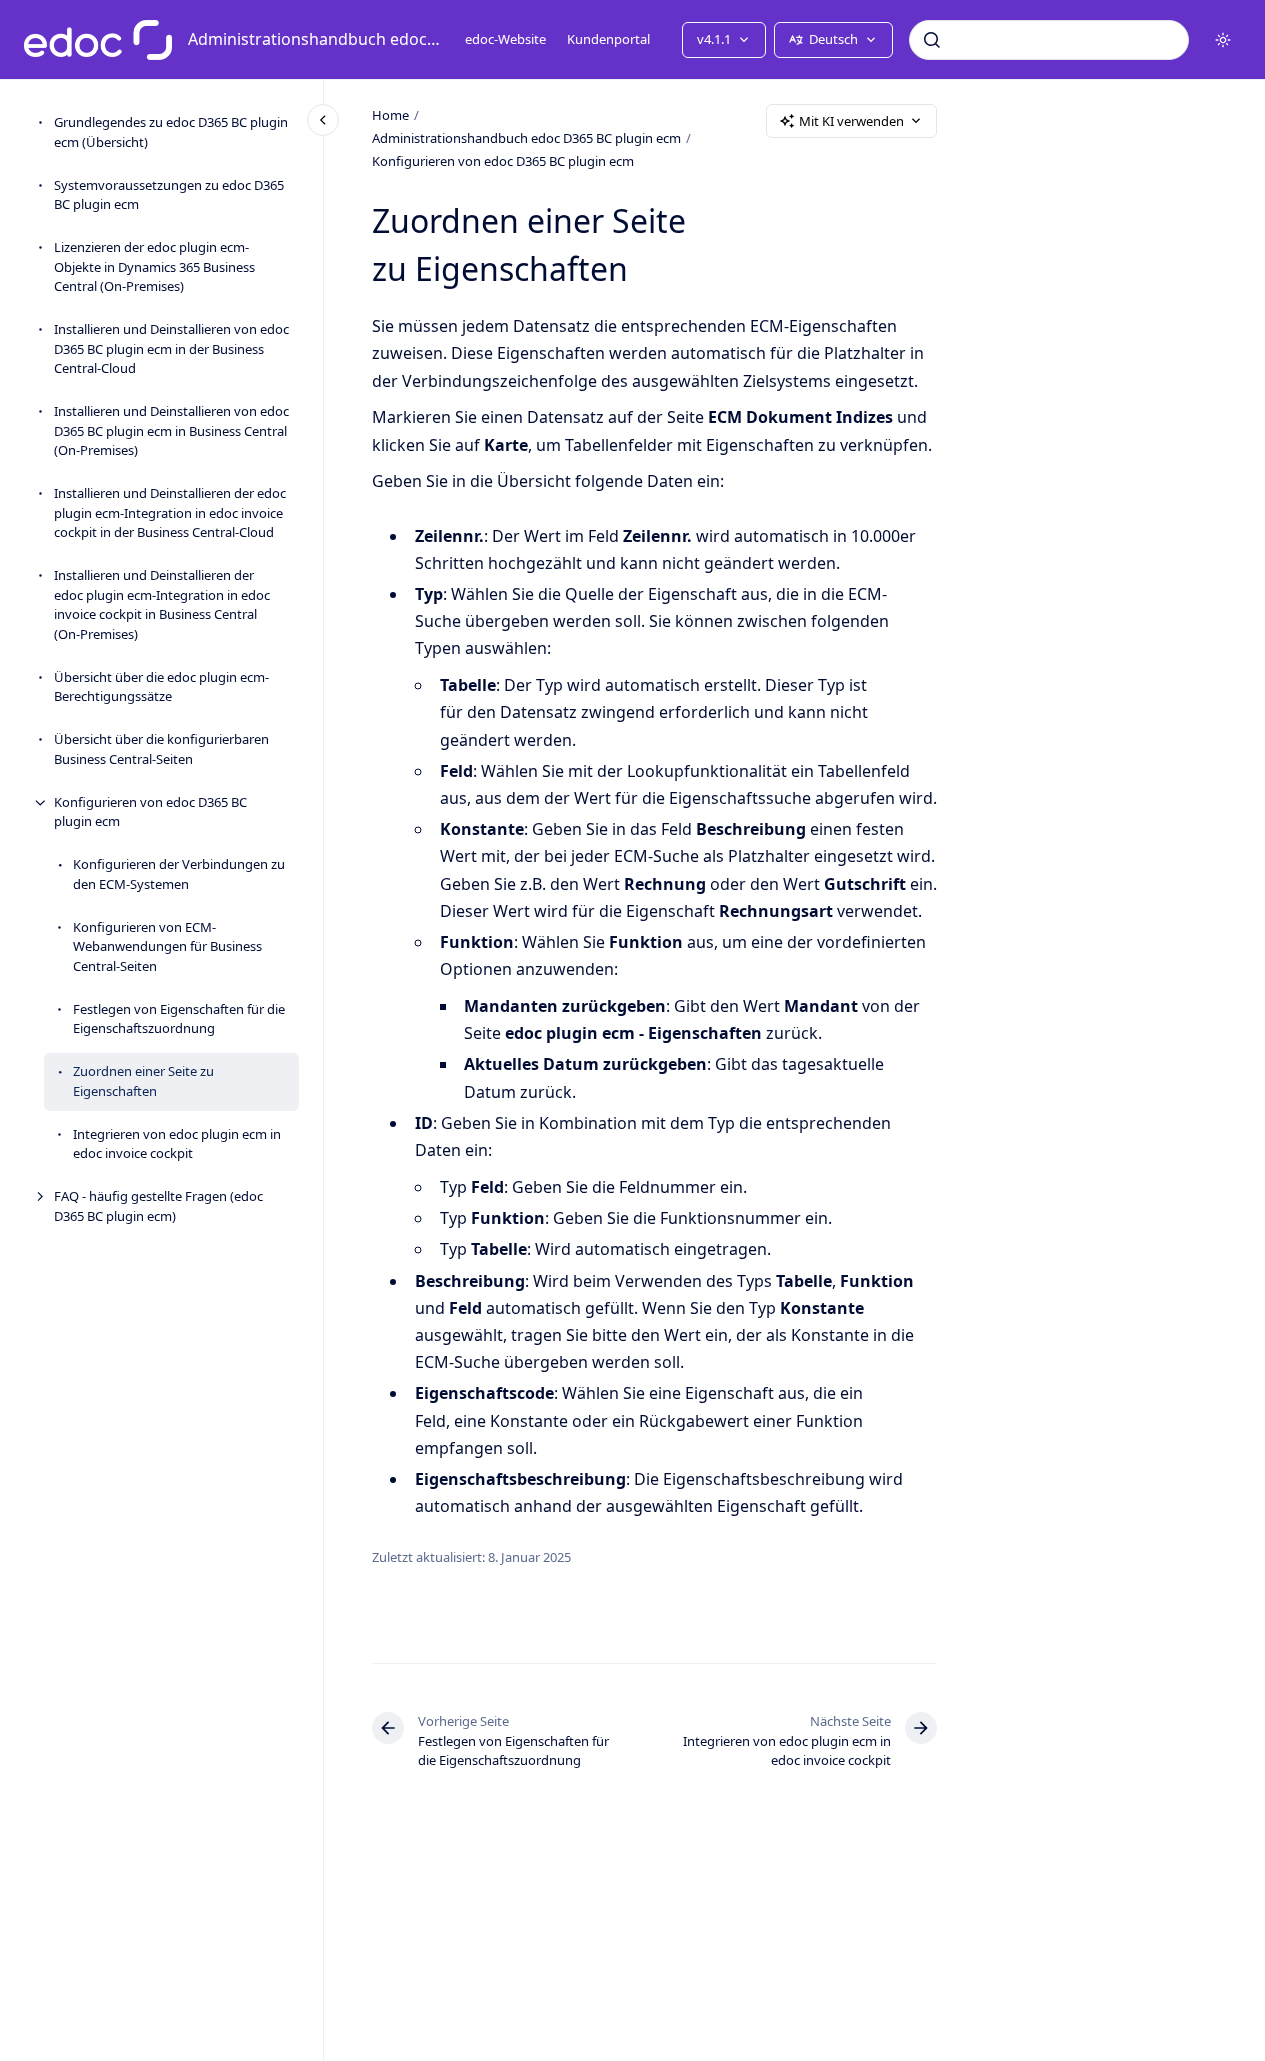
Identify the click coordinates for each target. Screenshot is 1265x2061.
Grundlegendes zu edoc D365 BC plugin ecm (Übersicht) (171, 133)
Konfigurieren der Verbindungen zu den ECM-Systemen (179, 875)
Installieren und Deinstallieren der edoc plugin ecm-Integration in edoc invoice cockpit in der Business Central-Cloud (170, 513)
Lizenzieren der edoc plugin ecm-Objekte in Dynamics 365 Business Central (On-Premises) (154, 267)
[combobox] (1049, 40)
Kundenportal (608, 39)
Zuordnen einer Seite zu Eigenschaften (143, 1082)
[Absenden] (932, 40)
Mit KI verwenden (851, 121)
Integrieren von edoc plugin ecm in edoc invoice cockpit (177, 1144)
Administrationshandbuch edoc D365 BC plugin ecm (314, 39)
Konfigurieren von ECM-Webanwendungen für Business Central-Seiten (167, 946)
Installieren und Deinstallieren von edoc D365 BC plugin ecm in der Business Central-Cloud (171, 349)
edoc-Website (505, 39)
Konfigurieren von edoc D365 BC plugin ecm (150, 812)
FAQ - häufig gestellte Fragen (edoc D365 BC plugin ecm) (158, 1207)
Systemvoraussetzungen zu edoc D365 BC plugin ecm (169, 195)
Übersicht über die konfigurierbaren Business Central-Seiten (161, 750)
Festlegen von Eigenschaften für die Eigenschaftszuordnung (179, 1019)
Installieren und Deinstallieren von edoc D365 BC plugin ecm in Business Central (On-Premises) (171, 431)
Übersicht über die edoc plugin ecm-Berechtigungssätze (161, 687)
